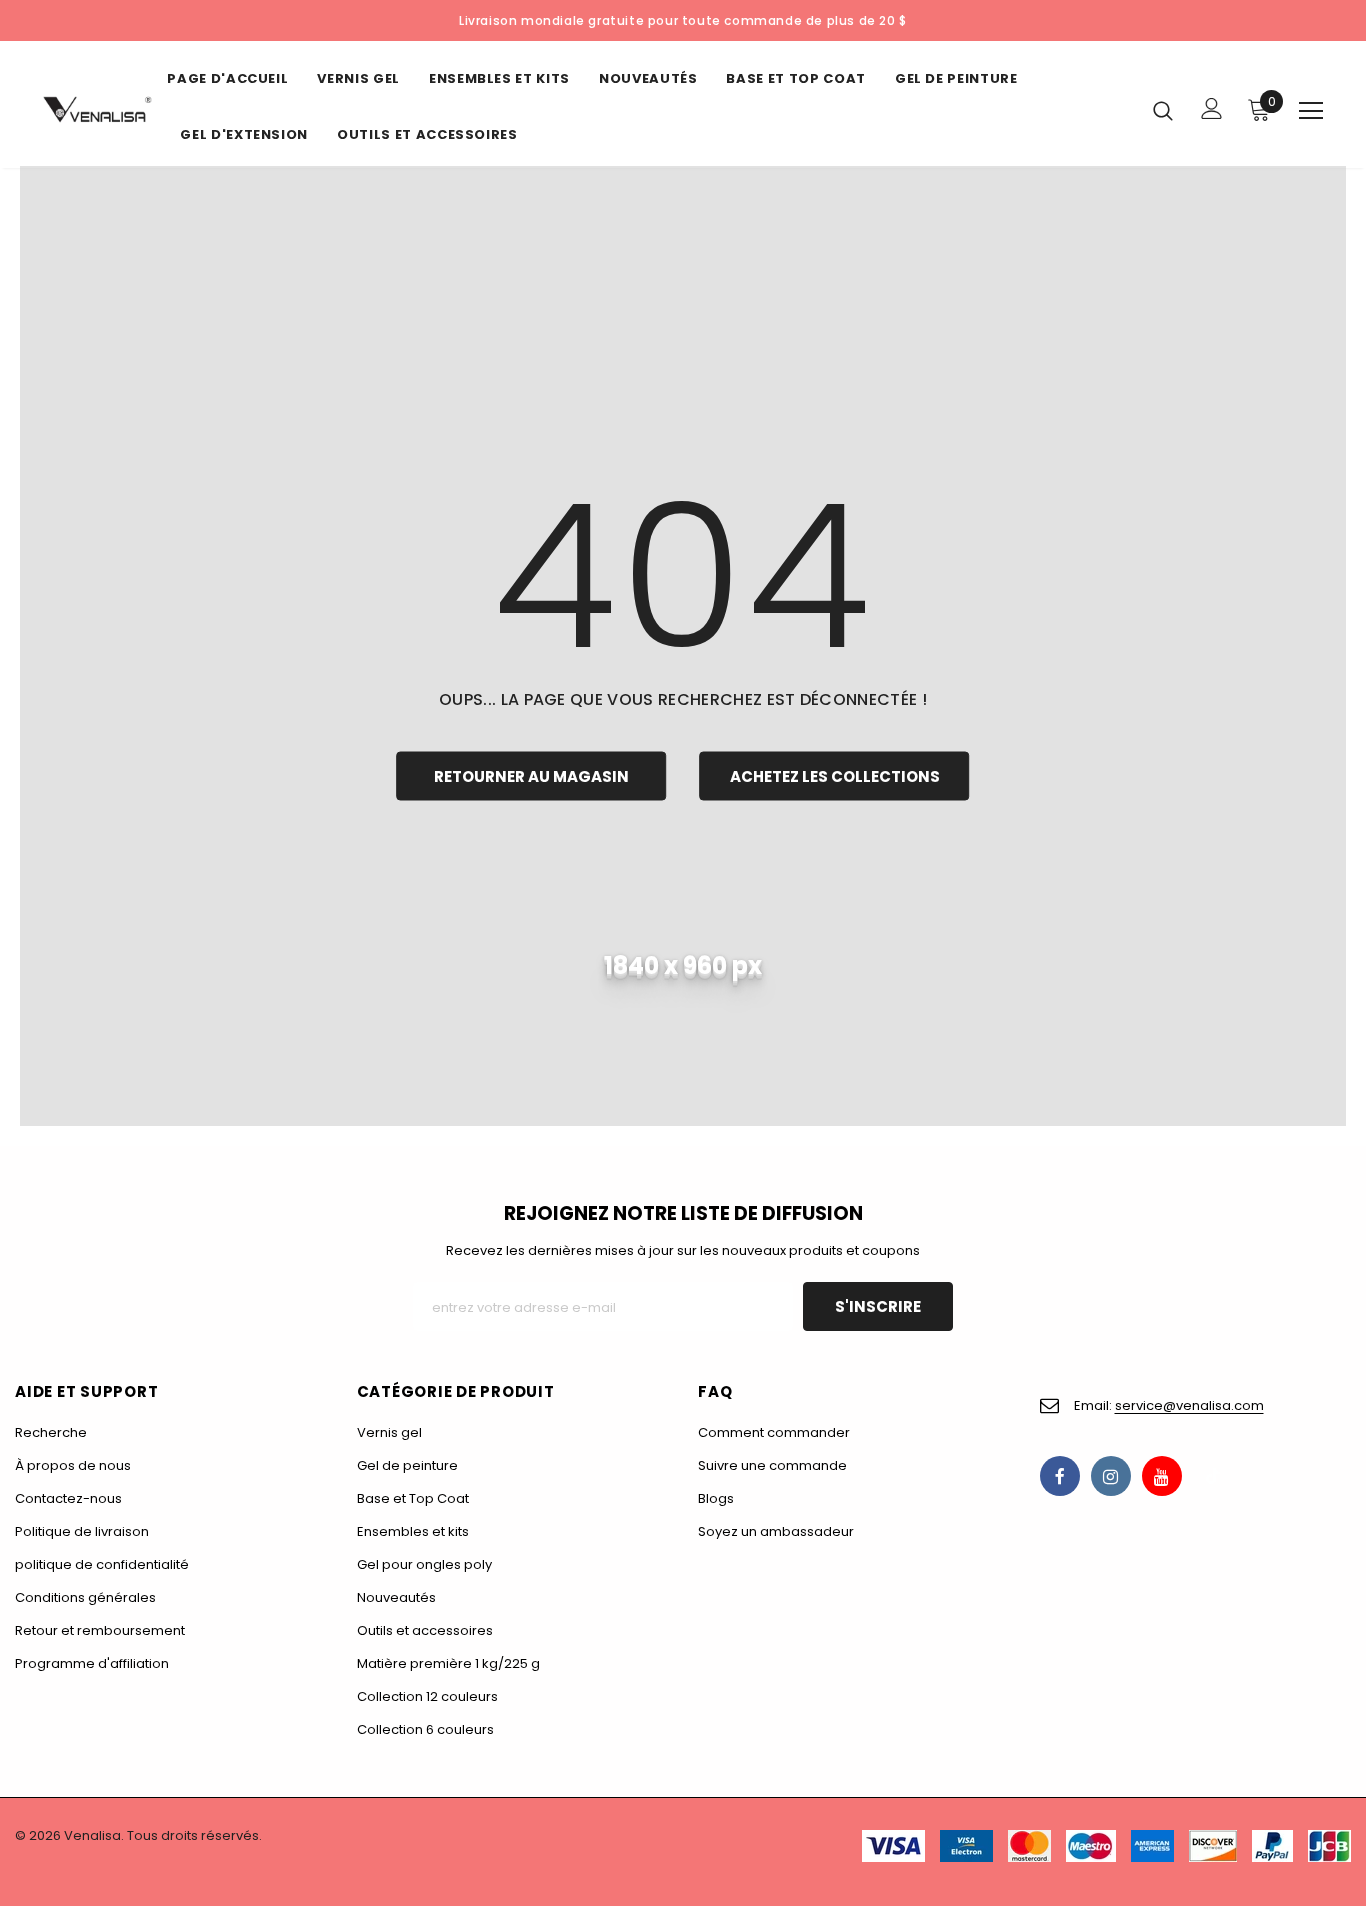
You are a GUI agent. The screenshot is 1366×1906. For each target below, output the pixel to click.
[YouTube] (1162, 1476)
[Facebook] (1060, 1476)
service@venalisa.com (1189, 1405)
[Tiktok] (1213, 1476)
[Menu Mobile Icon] (1311, 111)
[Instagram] (1111, 1476)
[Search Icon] (1163, 110)
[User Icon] (1212, 108)
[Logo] (97, 110)
